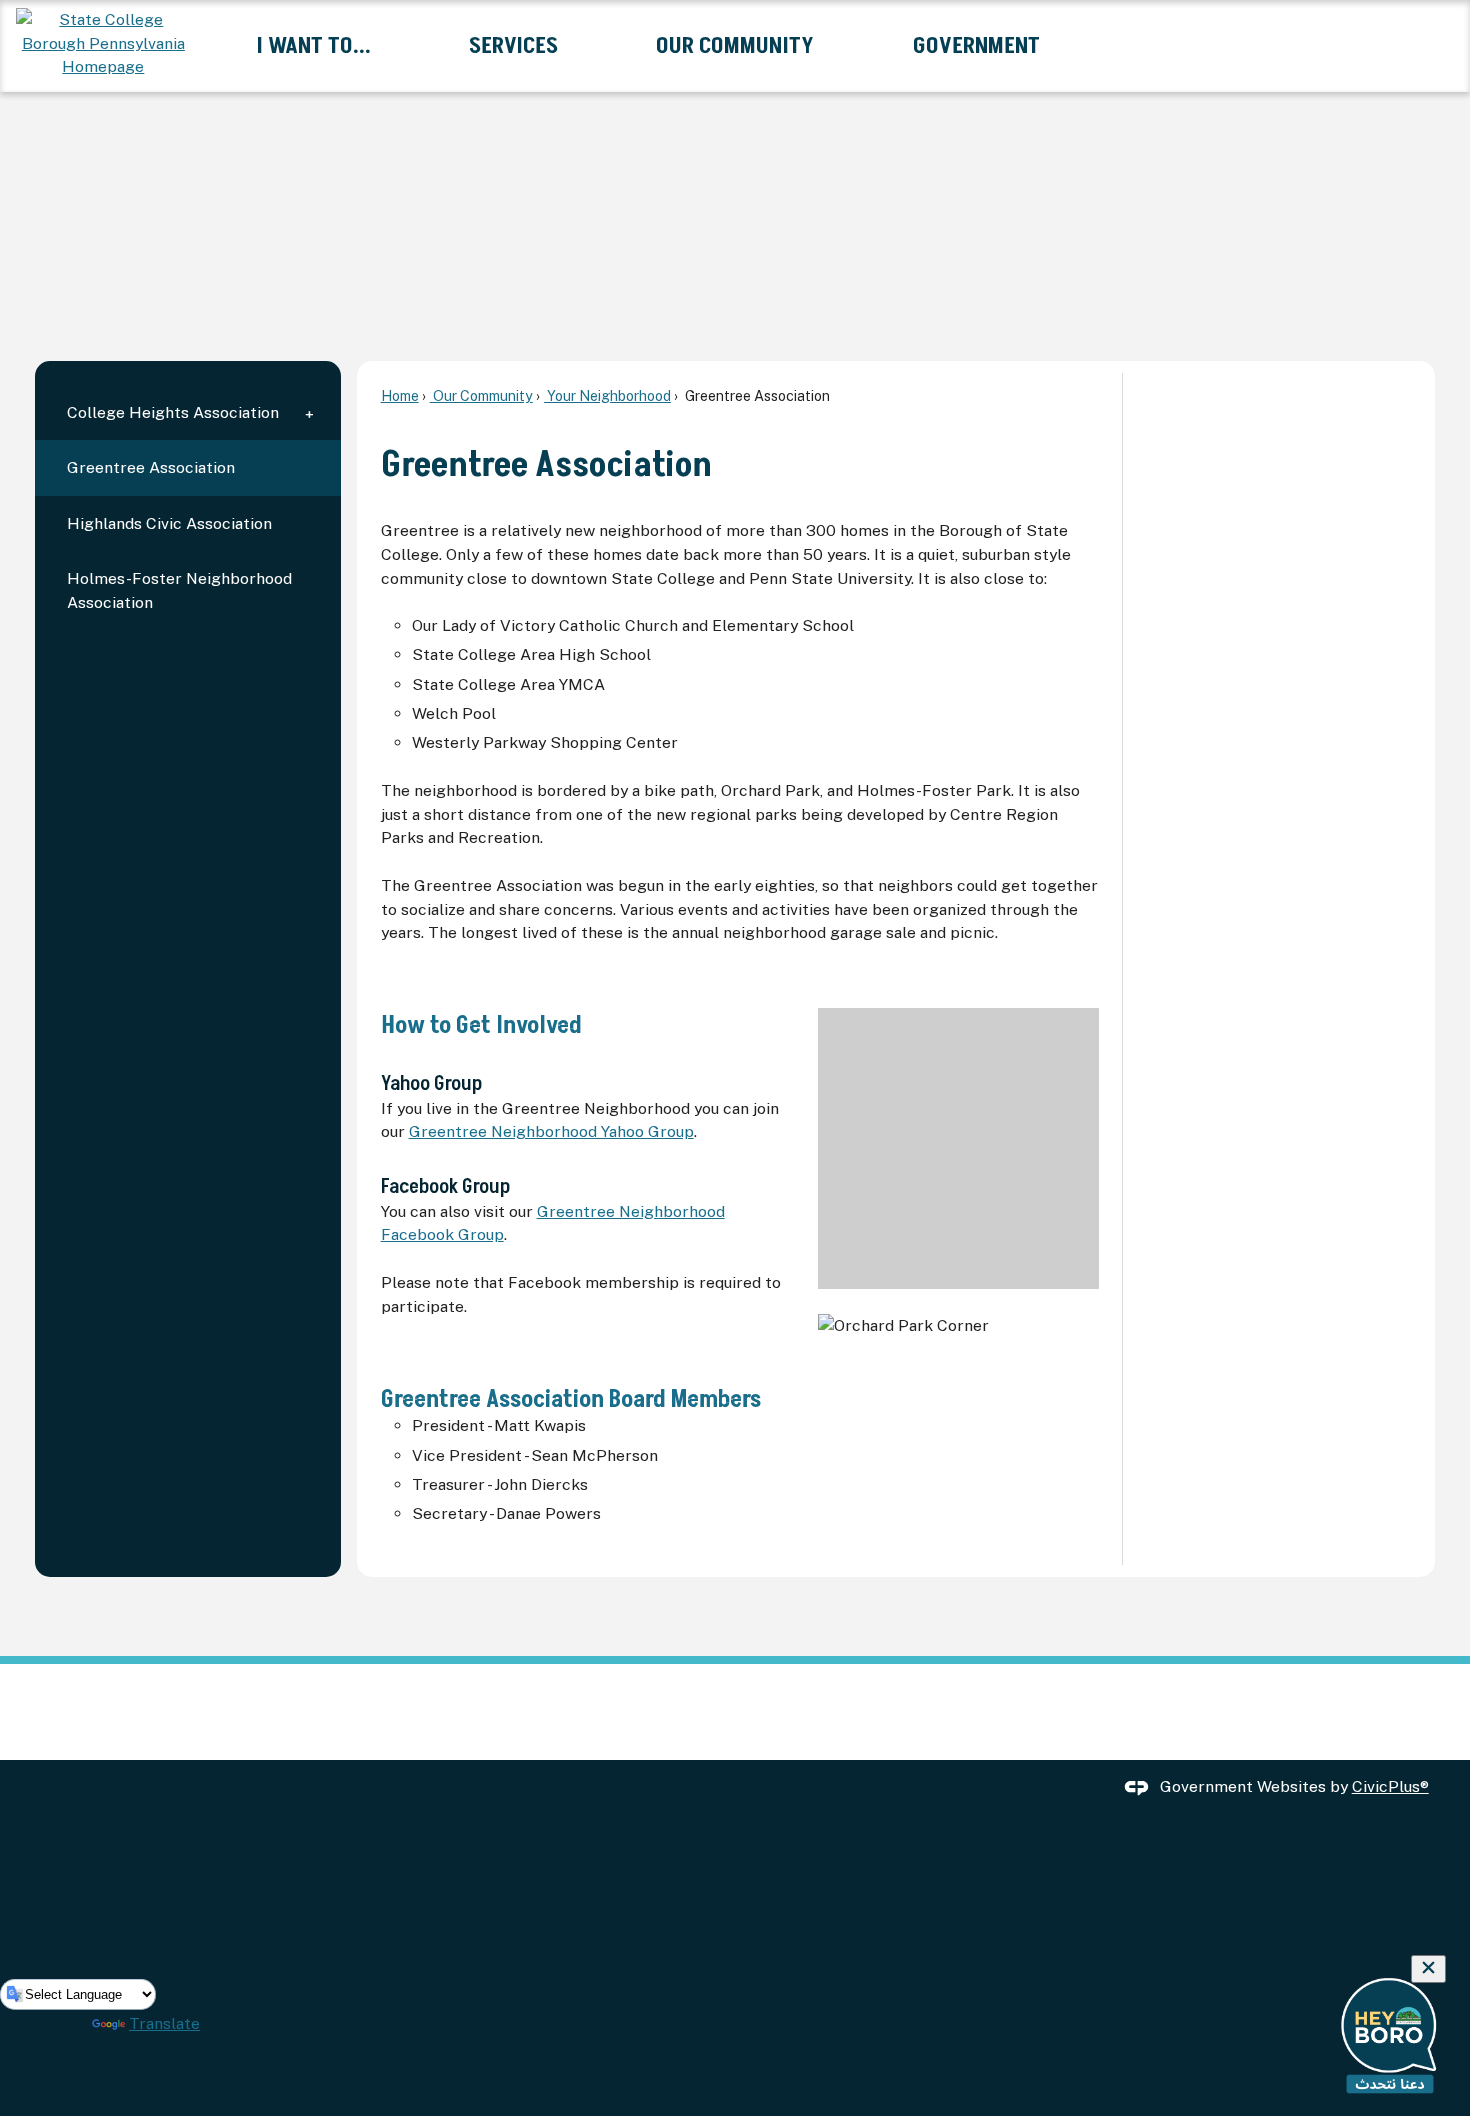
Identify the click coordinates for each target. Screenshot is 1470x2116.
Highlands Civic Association (169, 523)
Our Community (481, 395)
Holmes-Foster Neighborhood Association (179, 590)
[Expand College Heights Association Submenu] (309, 412)
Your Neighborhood (607, 395)
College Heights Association (173, 412)
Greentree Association (151, 467)
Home (400, 395)
